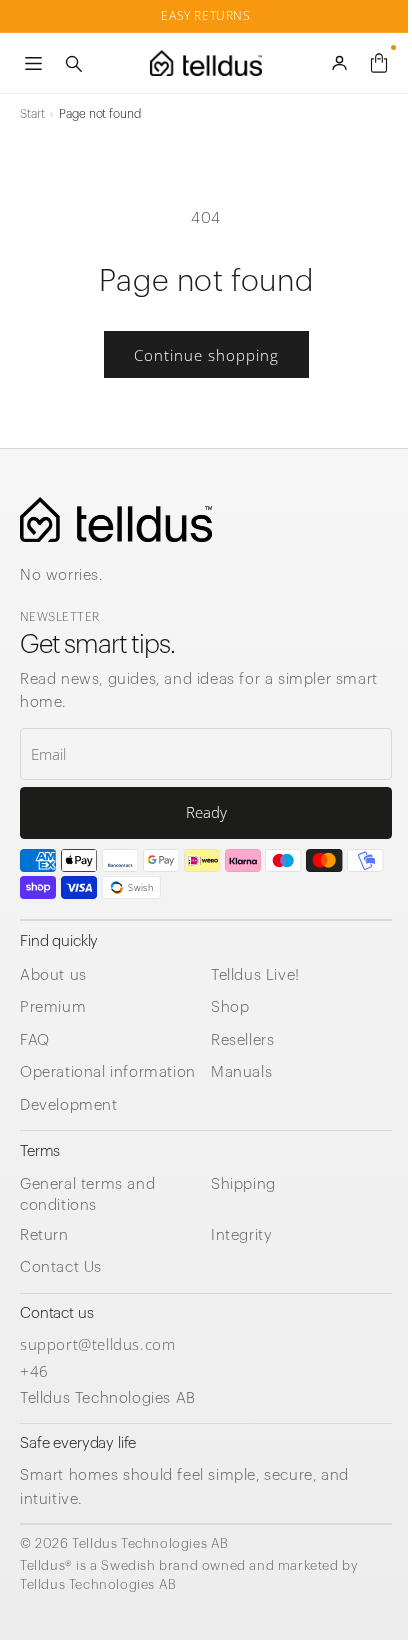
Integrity (241, 1235)
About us (53, 975)
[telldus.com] (116, 519)
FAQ (35, 1040)
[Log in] (339, 63)
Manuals (241, 1072)
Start (32, 114)
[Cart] (379, 63)
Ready (206, 812)
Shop (230, 1007)
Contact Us (61, 1267)
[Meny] (33, 63)
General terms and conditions (87, 1195)
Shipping (243, 1184)
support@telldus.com (97, 1344)
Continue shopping (206, 355)
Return (44, 1235)
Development (69, 1105)
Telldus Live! (255, 975)
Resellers (242, 1040)
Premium (53, 1007)
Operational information (108, 1072)
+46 (34, 1371)
